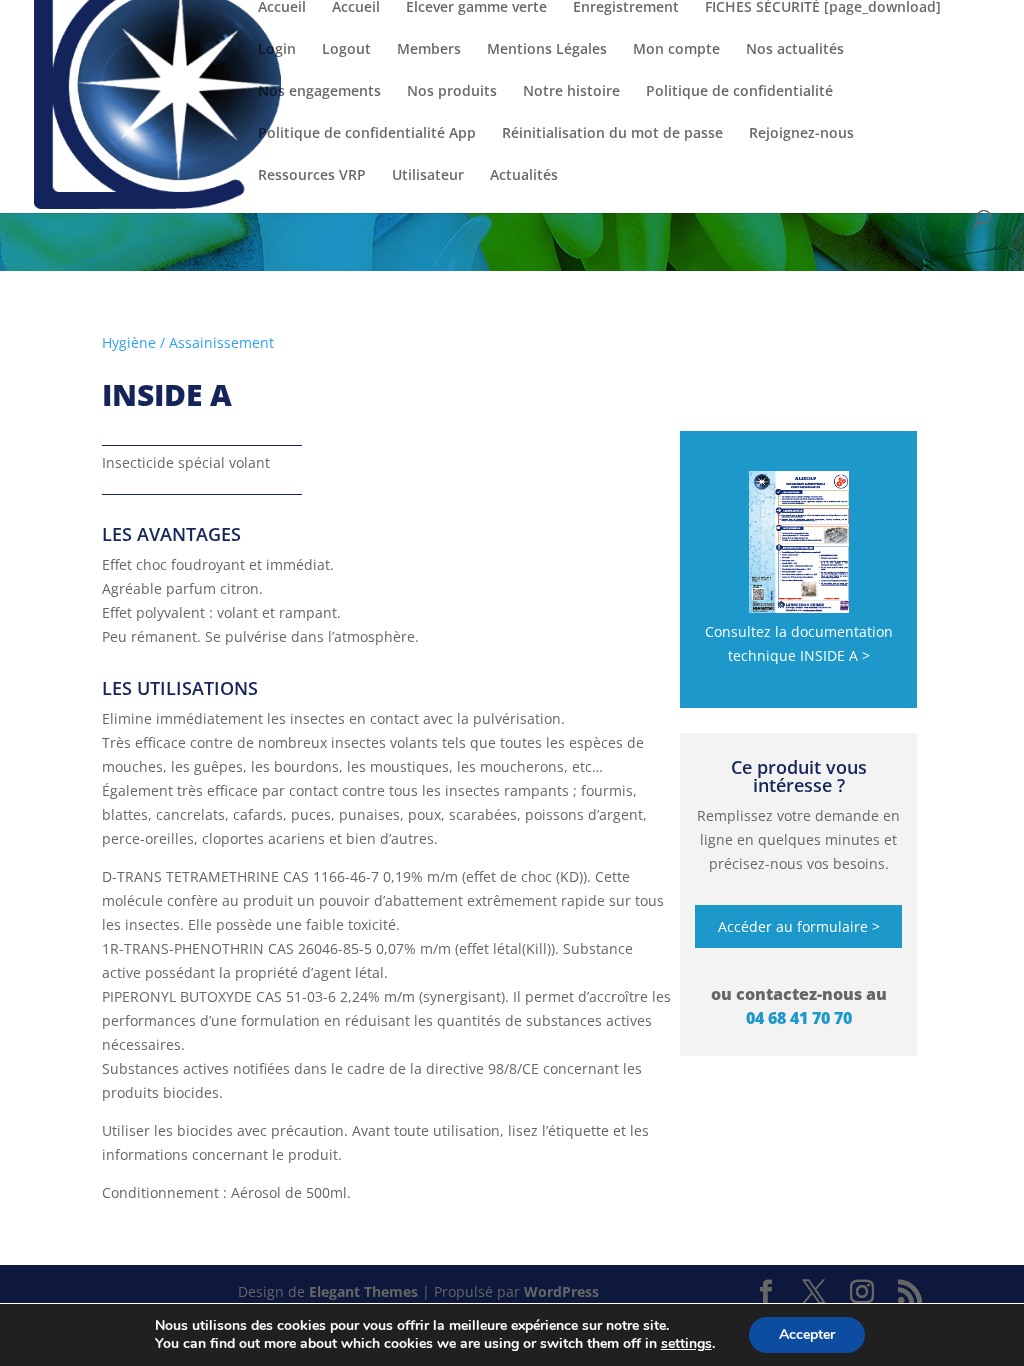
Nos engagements (319, 92)
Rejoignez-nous (801, 134)
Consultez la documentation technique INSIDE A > (799, 643)
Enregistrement (626, 8)
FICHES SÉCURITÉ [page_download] (823, 8)
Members (429, 50)
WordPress (561, 1291)
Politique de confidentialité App (367, 134)
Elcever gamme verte (476, 8)
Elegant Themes (363, 1291)
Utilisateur (428, 176)
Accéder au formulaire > (799, 926)
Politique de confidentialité (739, 92)
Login (277, 50)
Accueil (282, 8)
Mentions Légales (547, 50)
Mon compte (676, 50)
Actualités (524, 176)
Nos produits (452, 92)
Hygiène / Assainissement (188, 342)
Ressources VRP (312, 176)
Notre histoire (571, 92)
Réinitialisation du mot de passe (612, 134)
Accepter (807, 1334)
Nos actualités (795, 50)
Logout (346, 50)
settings (686, 1344)
